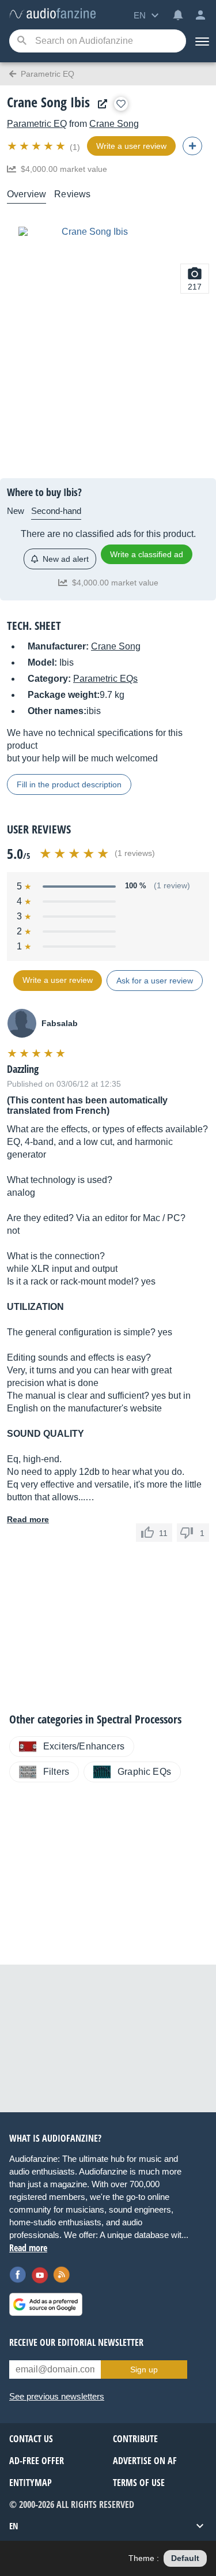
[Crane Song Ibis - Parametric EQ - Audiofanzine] (52, 14)
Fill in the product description (69, 784)
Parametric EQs (105, 679)
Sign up (144, 2370)
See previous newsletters (57, 2396)
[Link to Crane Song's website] (100, 104)
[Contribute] (192, 146)
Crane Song (114, 124)
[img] (37, 146)
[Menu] (201, 41)
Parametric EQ (37, 124)
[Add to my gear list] (121, 104)
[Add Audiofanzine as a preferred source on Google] (46, 2304)
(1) (75, 147)
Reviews (72, 194)
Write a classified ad (147, 554)
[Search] (22, 41)
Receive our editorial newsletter (76, 2342)
